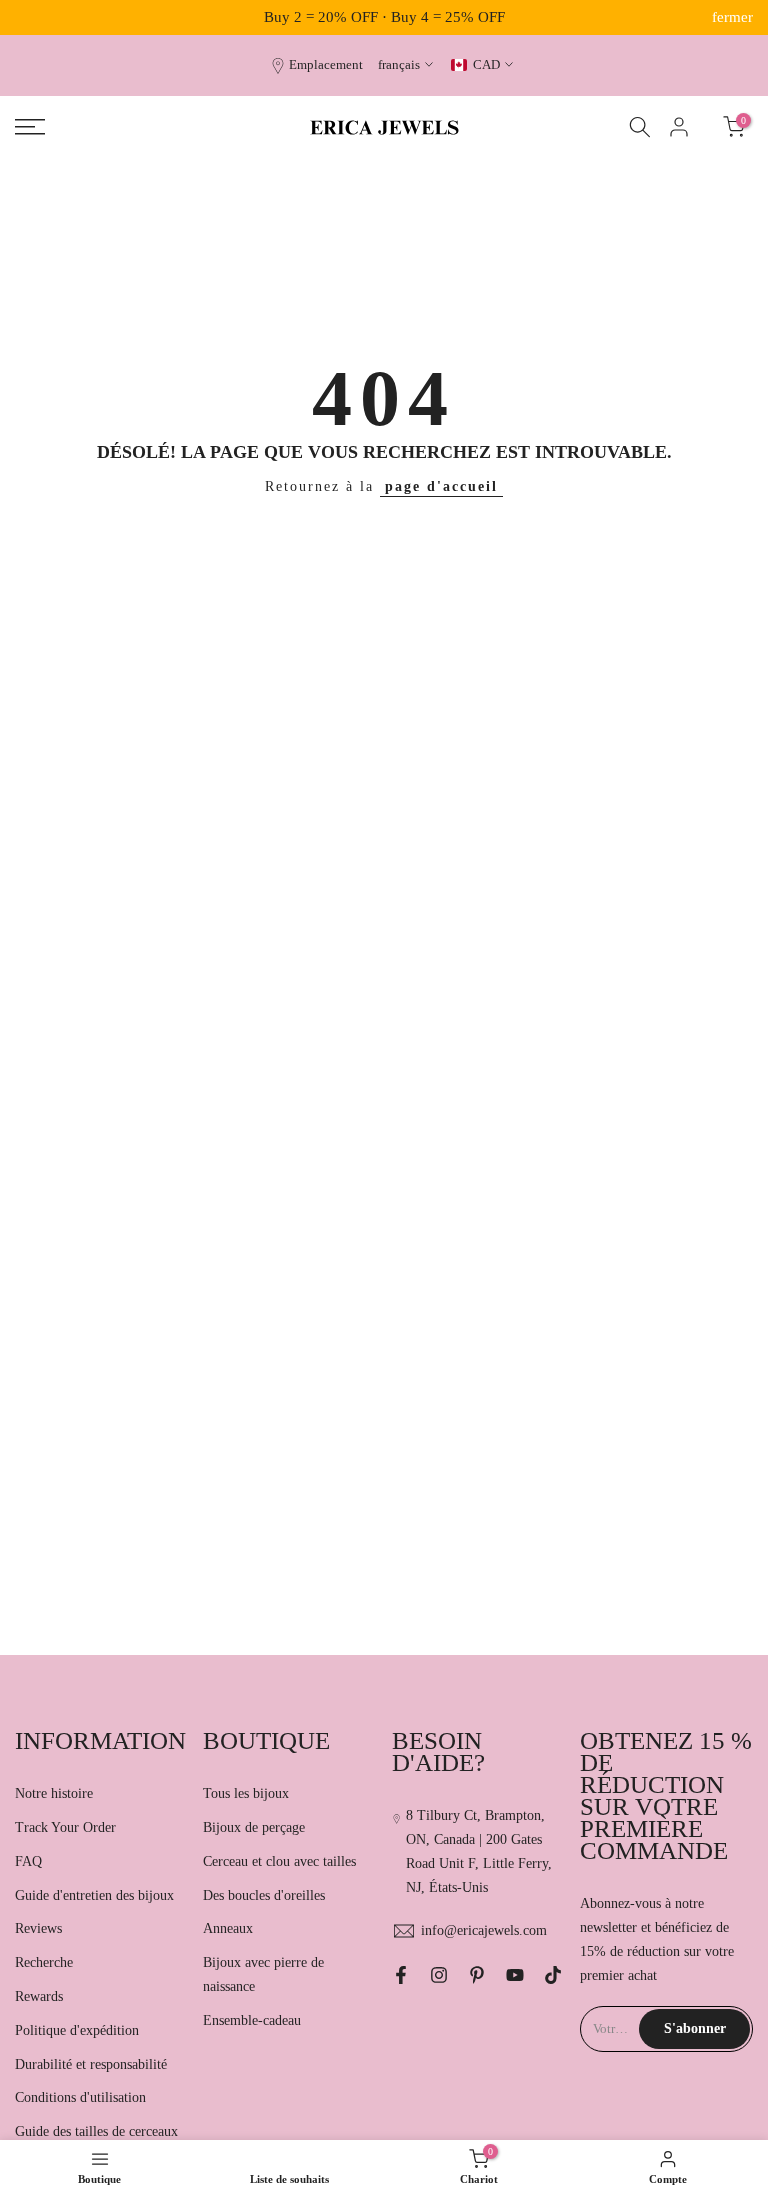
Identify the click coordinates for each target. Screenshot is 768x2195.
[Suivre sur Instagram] (439, 1975)
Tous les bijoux (246, 1793)
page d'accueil (441, 486)
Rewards (39, 1996)
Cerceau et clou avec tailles (279, 1861)
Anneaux (228, 1928)
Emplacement (326, 65)
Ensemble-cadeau (252, 2020)
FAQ (28, 1861)
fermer (35, 17)
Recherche (44, 1962)
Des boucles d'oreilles (264, 1895)
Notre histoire (54, 1793)
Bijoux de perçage (254, 1827)
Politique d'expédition (77, 2030)
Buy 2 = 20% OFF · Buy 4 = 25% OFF (384, 17)
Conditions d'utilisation (80, 2097)
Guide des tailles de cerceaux (96, 2131)
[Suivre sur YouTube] (515, 1975)
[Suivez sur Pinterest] (477, 1975)
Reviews (38, 1928)
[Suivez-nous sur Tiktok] (553, 1975)
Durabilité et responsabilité (91, 2064)
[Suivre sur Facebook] (401, 1975)
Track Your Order (65, 1827)
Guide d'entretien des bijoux (94, 1895)
